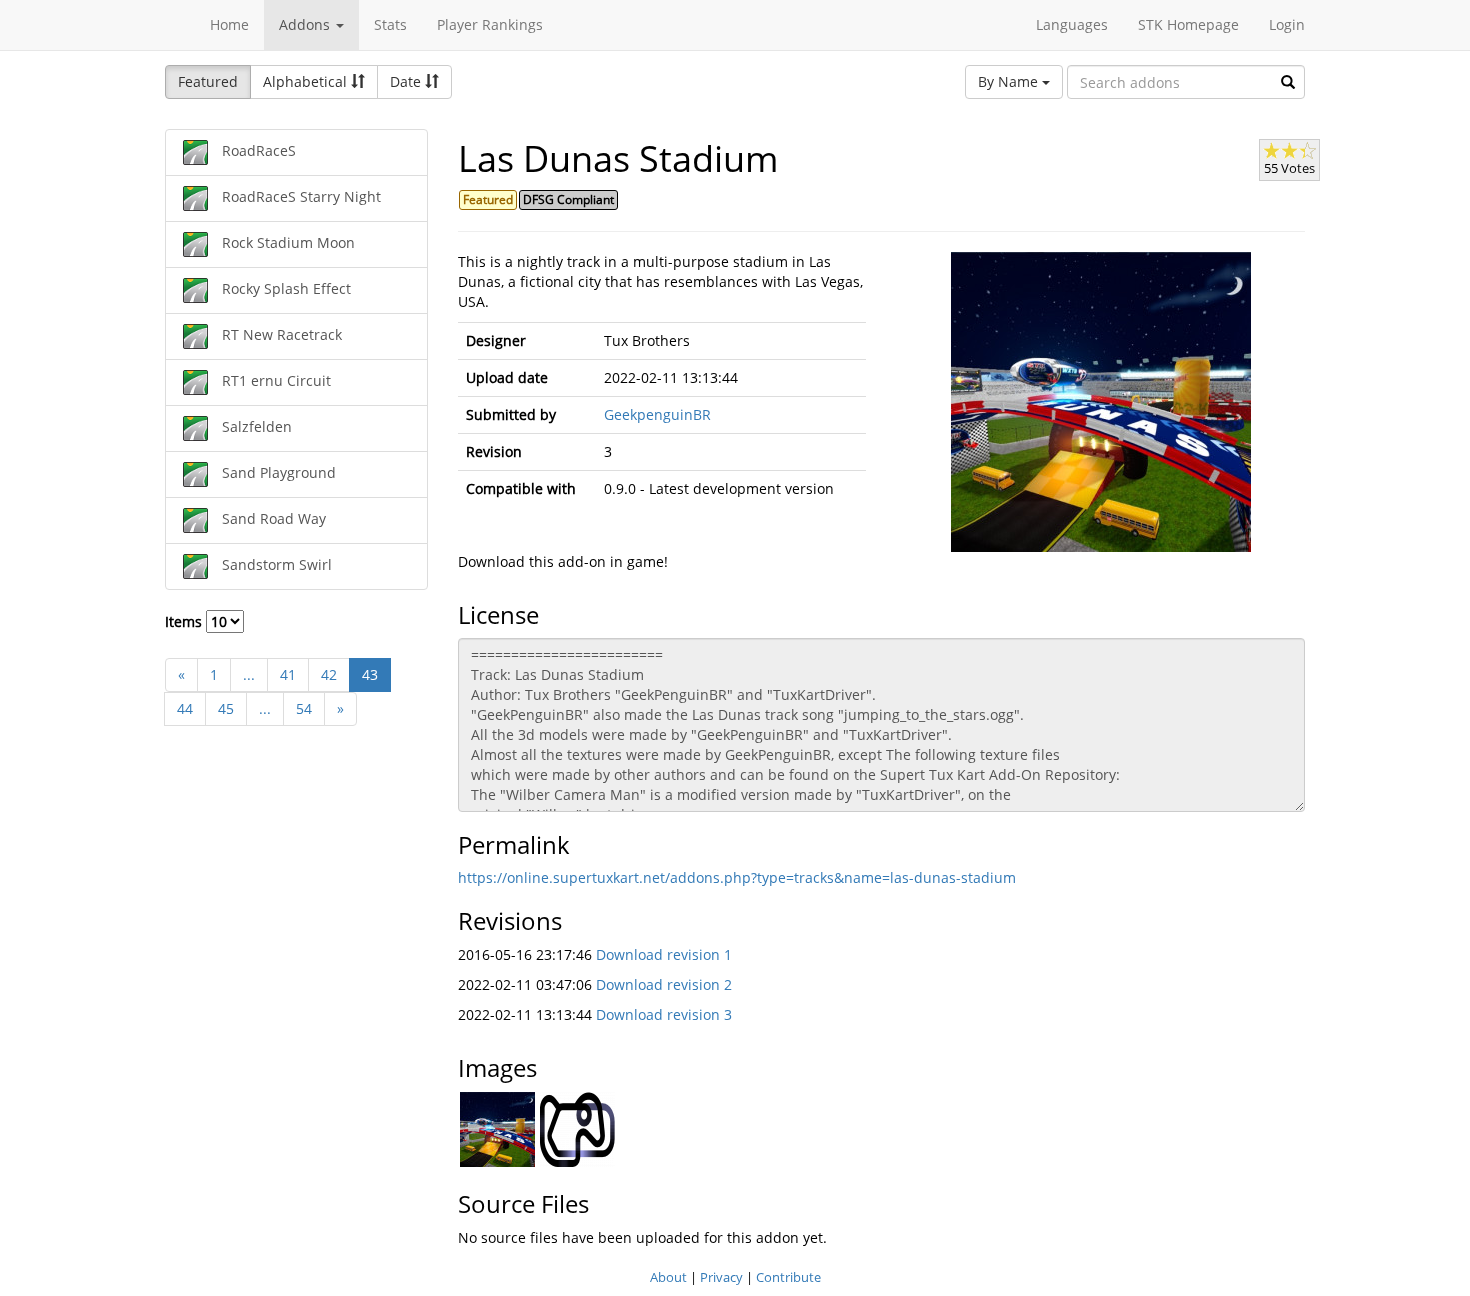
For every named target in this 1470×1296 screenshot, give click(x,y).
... (249, 674)
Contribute (788, 1277)
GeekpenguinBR (657, 414)
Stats (390, 24)
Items (185, 621)
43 (370, 674)
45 (226, 708)
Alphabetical (307, 81)
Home (229, 24)
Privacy (721, 1277)
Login (1287, 24)
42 (329, 674)
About (668, 1277)
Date (407, 81)
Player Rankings (490, 24)
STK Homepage (1188, 24)
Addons (306, 24)
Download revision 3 (664, 1014)
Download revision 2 (664, 984)
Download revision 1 (664, 954)
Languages (1072, 24)
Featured (208, 81)
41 (288, 674)
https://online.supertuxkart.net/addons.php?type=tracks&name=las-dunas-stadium (737, 877)
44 (185, 708)
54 (304, 708)
